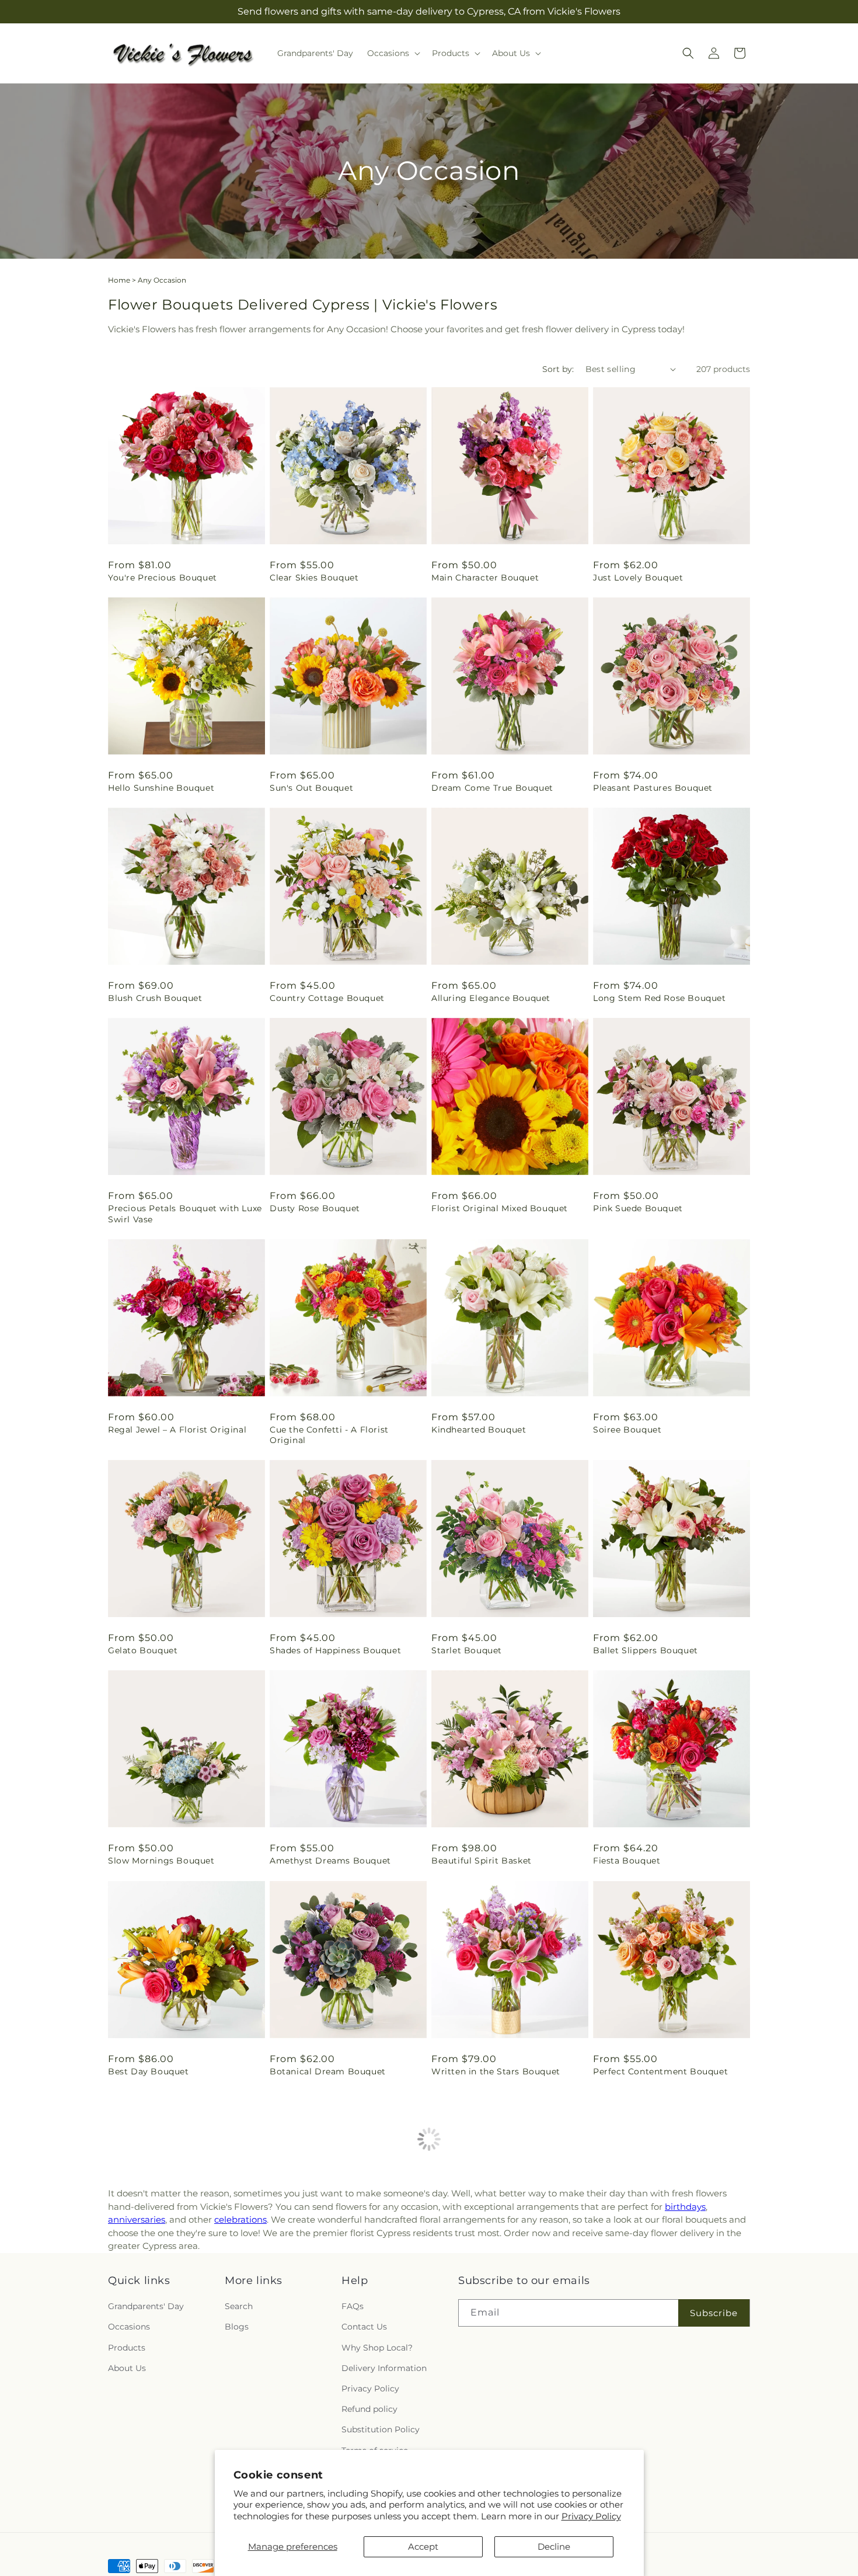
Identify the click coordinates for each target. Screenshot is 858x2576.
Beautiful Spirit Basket (482, 1861)
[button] (393, 53)
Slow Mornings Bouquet (161, 1861)
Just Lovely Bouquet (638, 578)
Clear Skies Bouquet (314, 578)
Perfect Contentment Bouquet (660, 2071)
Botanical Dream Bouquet (328, 2071)
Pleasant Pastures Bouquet (653, 788)
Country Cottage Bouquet (327, 998)
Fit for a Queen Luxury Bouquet (663, 2282)
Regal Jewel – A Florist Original (177, 1430)
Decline (554, 2547)
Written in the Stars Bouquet (496, 2071)
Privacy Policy (591, 2516)
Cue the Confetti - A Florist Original (329, 1435)
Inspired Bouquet (470, 2282)
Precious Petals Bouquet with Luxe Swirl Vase (185, 1214)
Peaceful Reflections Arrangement (345, 2282)
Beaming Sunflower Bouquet (172, 2492)
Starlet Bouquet (467, 1650)
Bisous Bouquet (143, 2282)
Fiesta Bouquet (627, 1861)
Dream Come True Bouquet (492, 788)
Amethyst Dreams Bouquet (330, 1861)
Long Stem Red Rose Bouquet (660, 998)
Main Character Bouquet (485, 578)
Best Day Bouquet (149, 2071)
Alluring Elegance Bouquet (491, 998)
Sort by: (558, 369)
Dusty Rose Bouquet (315, 1208)
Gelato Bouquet (143, 1650)
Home (119, 280)
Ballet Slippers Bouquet (646, 1650)
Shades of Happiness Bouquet (335, 1650)
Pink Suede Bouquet (638, 1208)
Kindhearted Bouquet (479, 1430)
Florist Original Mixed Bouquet (500, 1208)
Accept (423, 2547)
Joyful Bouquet (627, 2492)
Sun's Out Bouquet (311, 788)
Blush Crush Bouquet (155, 998)
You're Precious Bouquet (163, 578)
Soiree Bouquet (627, 1430)
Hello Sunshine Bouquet (161, 788)
